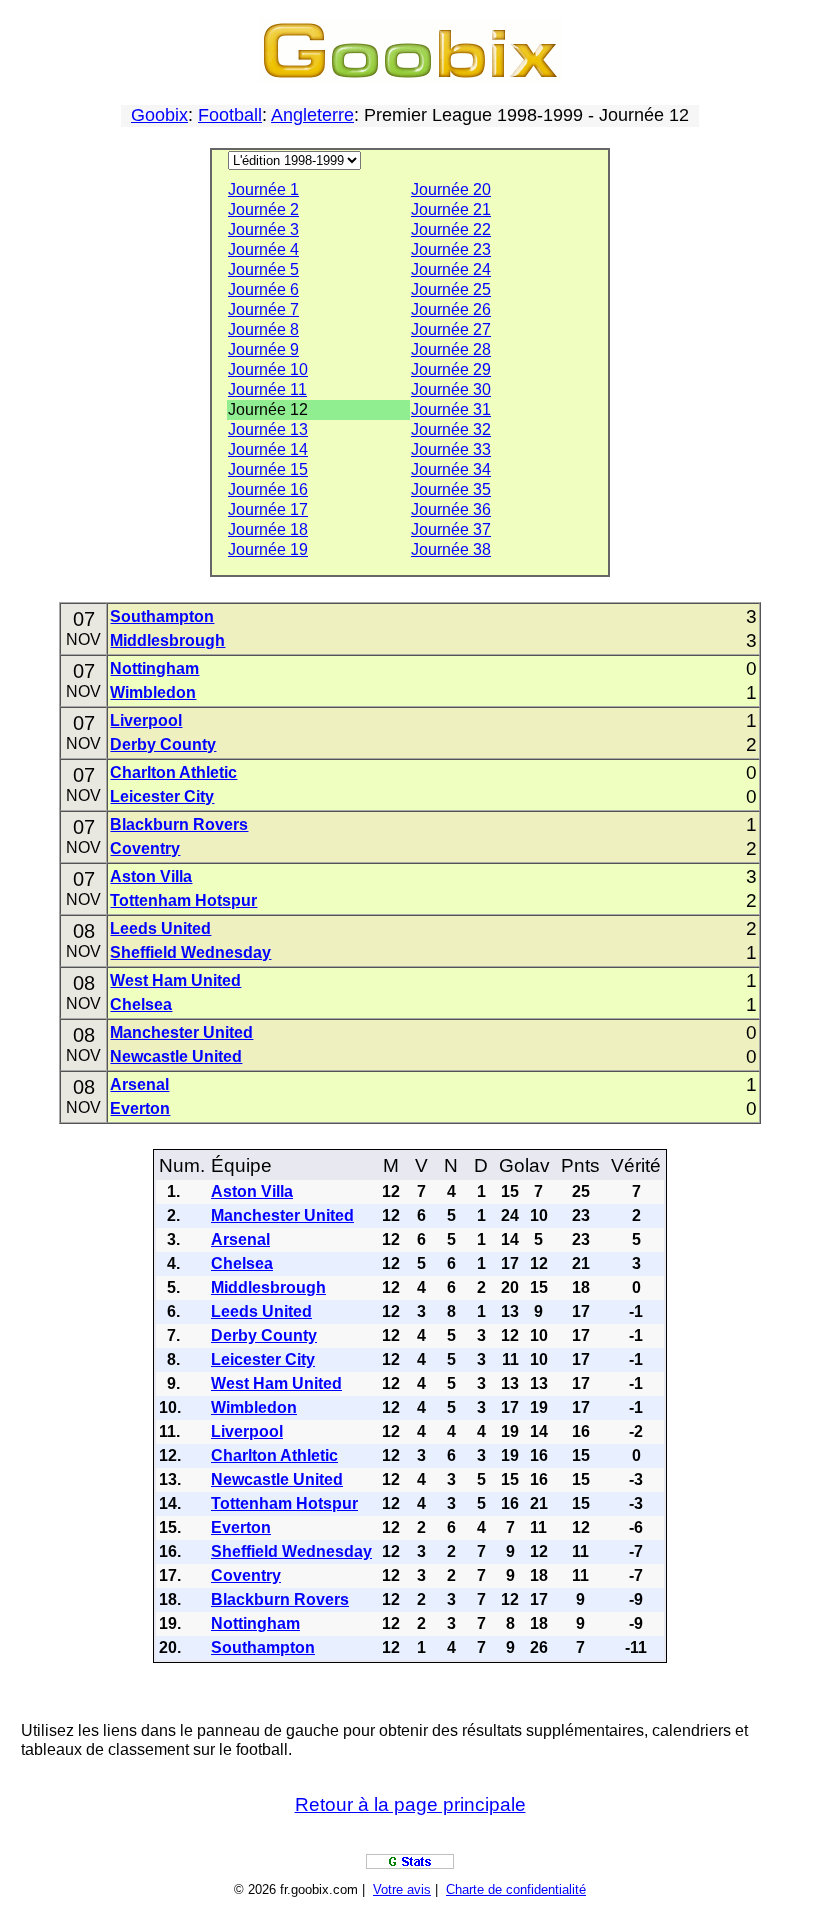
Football (230, 115)
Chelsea (141, 1004)
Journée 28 (451, 349)
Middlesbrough (167, 640)
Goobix (159, 115)
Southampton (162, 616)
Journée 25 (451, 289)
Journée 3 (263, 229)
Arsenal (139, 1084)
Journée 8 (263, 329)
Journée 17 (268, 509)
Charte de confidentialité (516, 1889)
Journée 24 (451, 269)
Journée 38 (451, 549)
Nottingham (154, 668)
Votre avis (402, 1889)
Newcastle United (176, 1056)
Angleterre (312, 115)
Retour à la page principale (410, 1804)
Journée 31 (451, 409)
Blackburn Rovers (179, 824)
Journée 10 (268, 369)
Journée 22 (451, 229)
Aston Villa (151, 876)
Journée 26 (451, 309)
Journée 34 (451, 469)
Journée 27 (451, 329)
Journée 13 (268, 429)
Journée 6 (263, 289)
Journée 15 (268, 469)
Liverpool (146, 720)
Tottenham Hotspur (183, 900)
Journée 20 (451, 189)
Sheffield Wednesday (190, 952)
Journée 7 (263, 309)
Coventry (145, 848)
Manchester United (181, 1032)
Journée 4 (263, 249)
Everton (140, 1108)
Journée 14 (268, 449)
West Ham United (175, 980)
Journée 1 (263, 189)
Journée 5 (263, 269)
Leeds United (160, 928)
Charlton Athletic (173, 772)
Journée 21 (451, 209)
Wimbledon (153, 692)
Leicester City (162, 796)
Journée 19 (268, 549)
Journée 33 (451, 449)
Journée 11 (267, 389)
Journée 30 (451, 389)
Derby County (163, 744)
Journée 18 (268, 529)
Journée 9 (263, 349)
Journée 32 (451, 429)
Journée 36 (451, 509)
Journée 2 (263, 209)
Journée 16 (268, 489)
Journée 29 (451, 369)
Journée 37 (451, 529)
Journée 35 (451, 489)
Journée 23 (451, 249)
